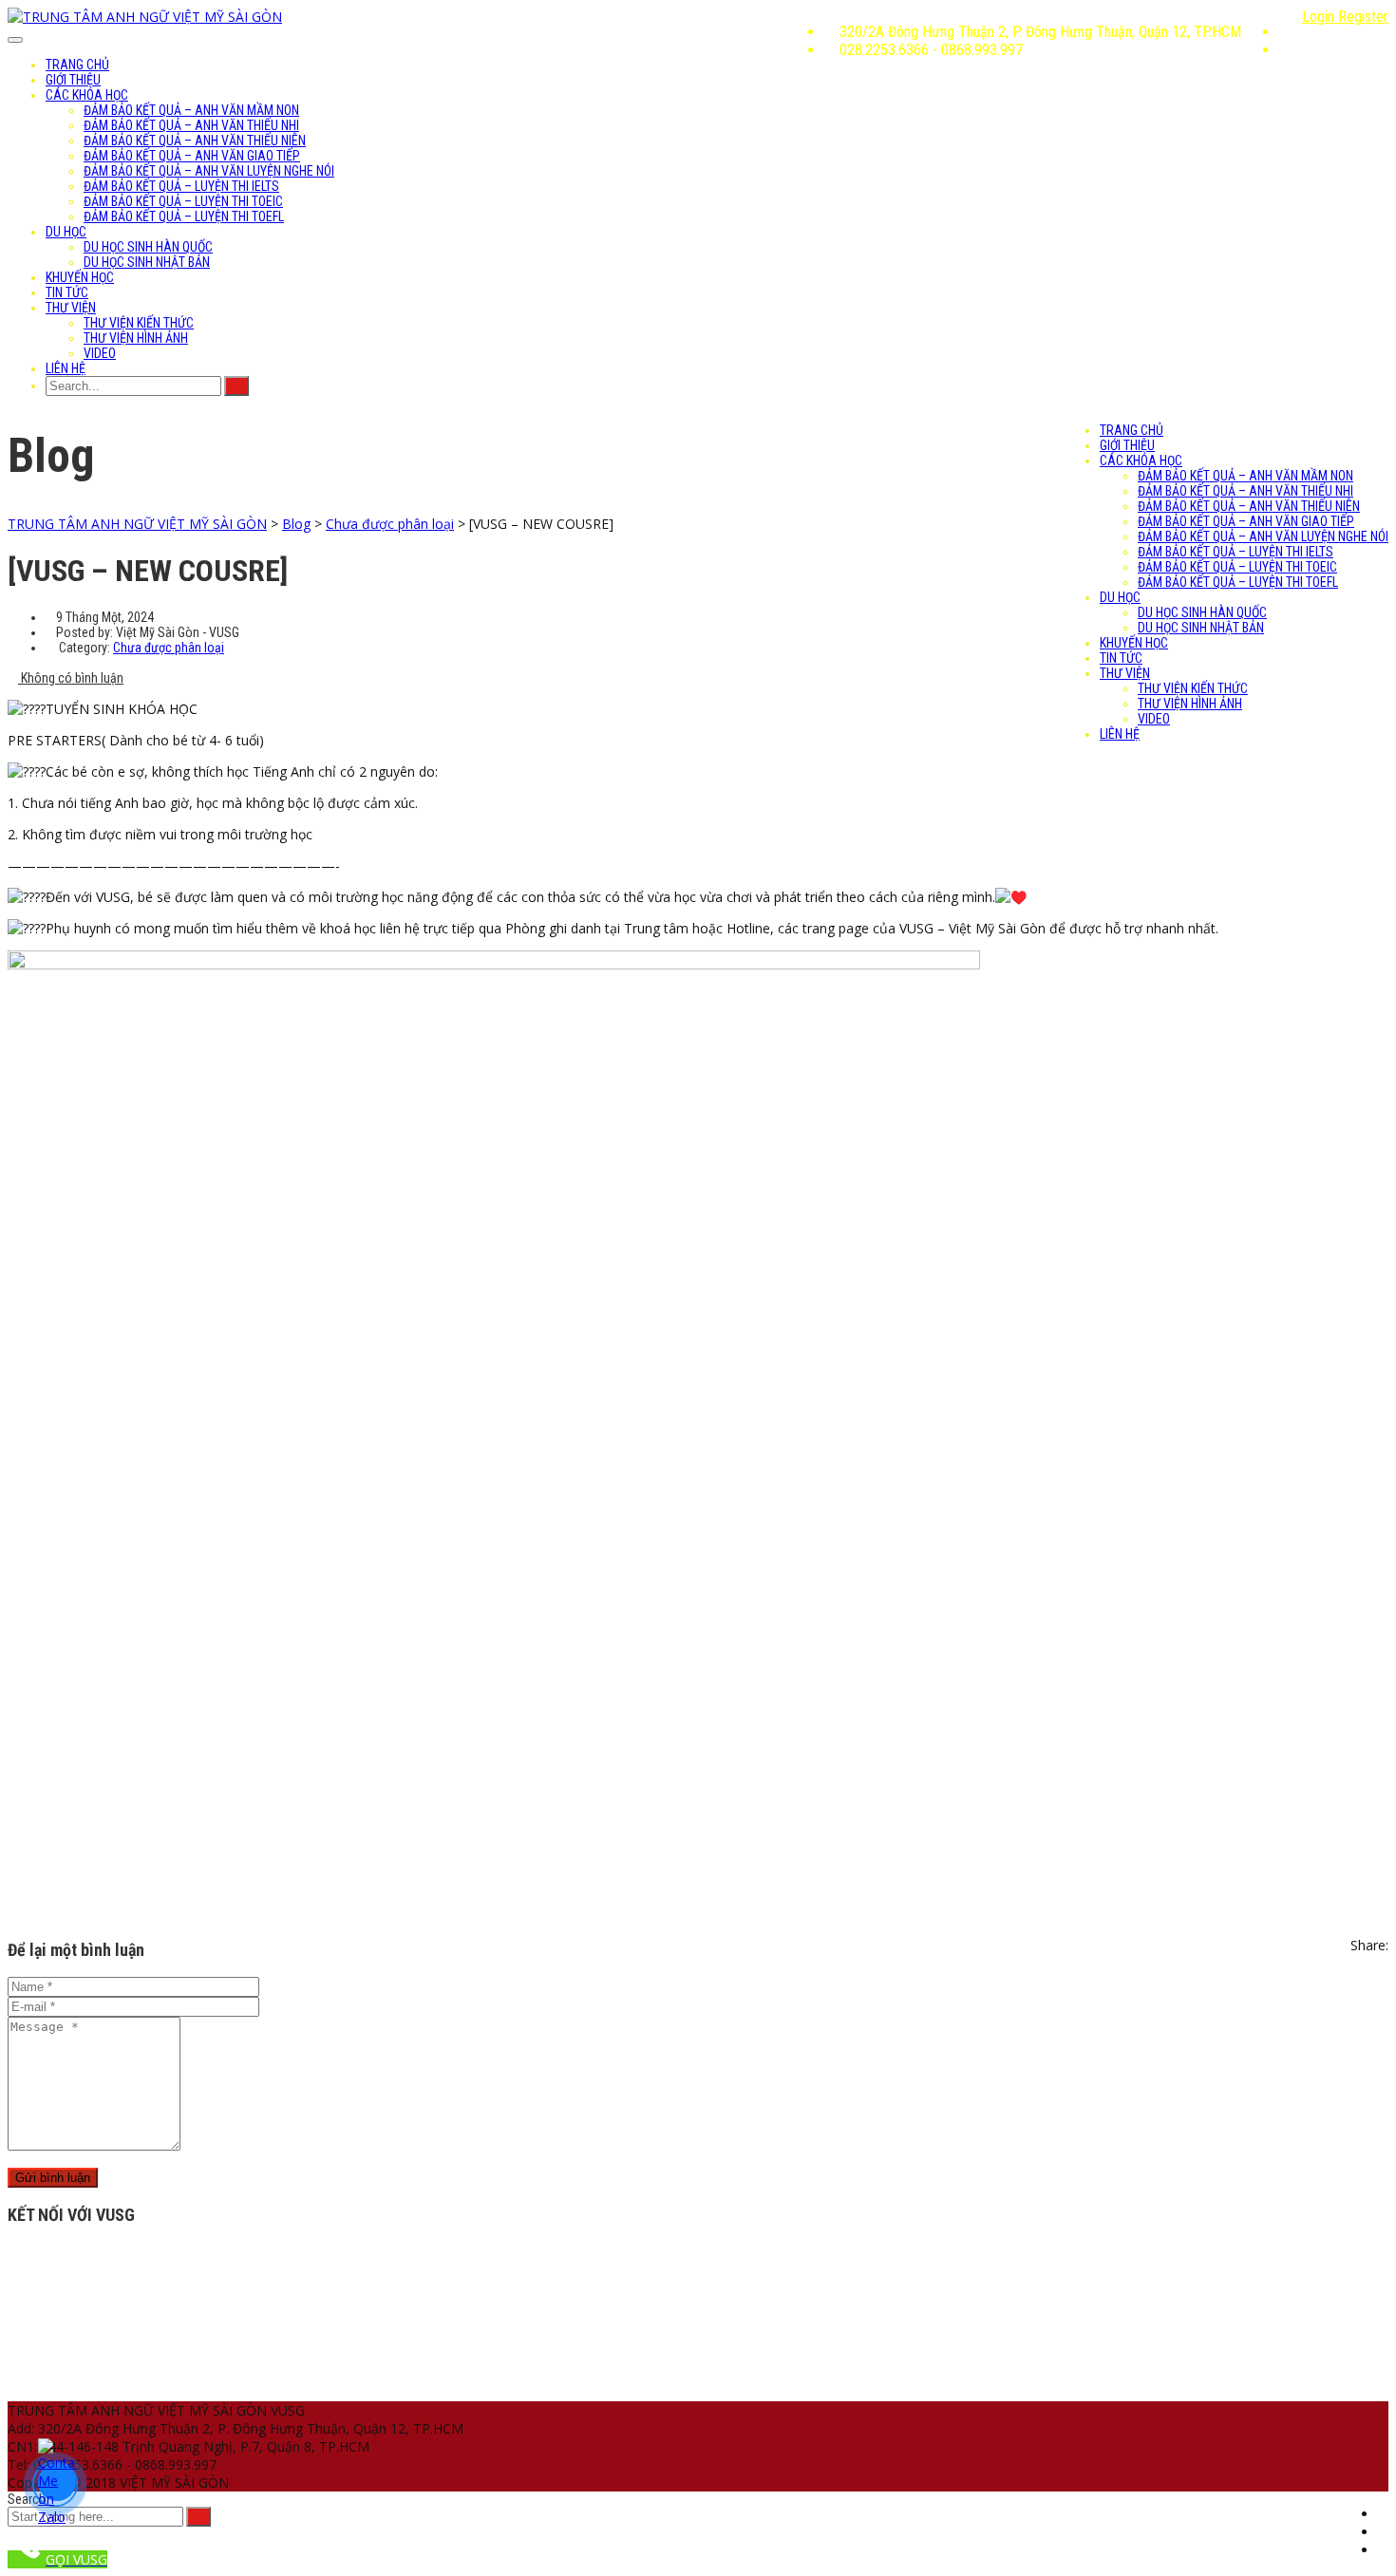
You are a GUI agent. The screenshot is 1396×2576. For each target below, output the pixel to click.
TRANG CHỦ (77, 65)
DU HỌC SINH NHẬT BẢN (147, 262)
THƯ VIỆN (71, 308)
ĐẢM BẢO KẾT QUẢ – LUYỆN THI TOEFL (184, 216)
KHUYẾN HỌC (80, 277)
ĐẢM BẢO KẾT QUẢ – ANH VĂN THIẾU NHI (191, 125)
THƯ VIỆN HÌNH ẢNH (136, 338)
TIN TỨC (67, 292)
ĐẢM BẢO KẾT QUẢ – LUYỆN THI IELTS (181, 186)
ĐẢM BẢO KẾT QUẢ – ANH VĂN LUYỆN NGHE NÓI (209, 171)
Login (1320, 17)
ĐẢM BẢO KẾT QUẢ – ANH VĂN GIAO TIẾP (192, 156)
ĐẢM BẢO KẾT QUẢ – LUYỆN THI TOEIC (183, 201)
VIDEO (100, 353)
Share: (1369, 1945)
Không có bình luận (71, 678)
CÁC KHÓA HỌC (87, 95)
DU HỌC (66, 232)
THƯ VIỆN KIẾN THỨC (139, 323)
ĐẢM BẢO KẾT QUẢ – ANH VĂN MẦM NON (191, 110)
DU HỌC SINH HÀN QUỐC (148, 247)
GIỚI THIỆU (73, 80)
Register (1363, 17)
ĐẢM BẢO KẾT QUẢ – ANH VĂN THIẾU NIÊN (195, 141)
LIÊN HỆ (66, 368)
